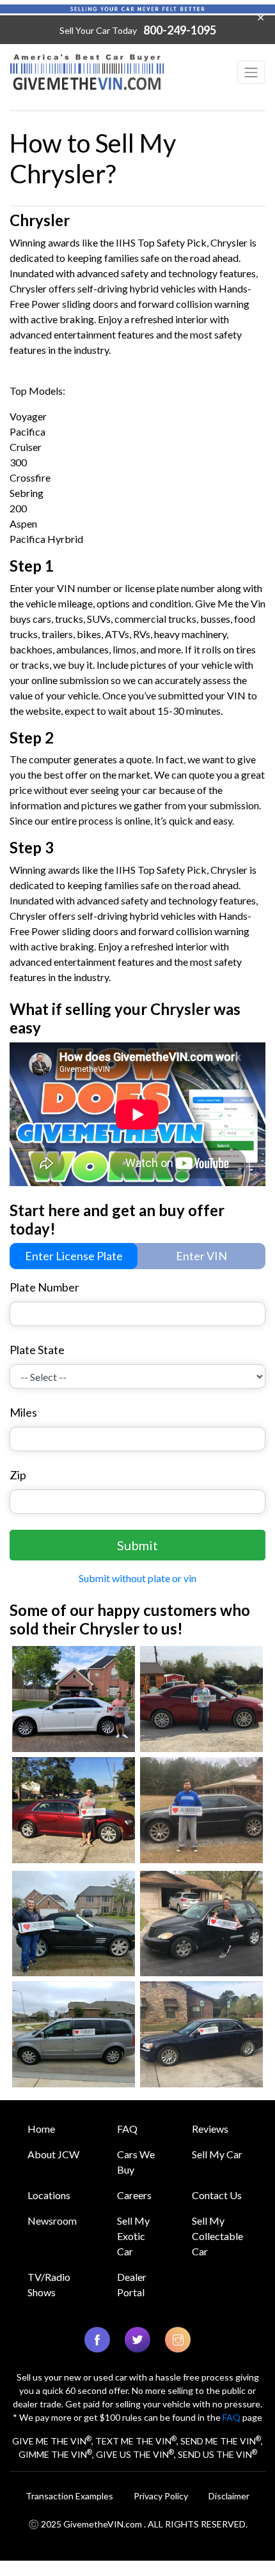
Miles (23, 1412)
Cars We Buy (136, 2162)
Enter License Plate (74, 1256)
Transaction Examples (69, 2496)
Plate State (37, 1350)
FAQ (127, 2129)
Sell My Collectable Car (217, 2236)
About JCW (53, 2154)
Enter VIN (201, 1256)
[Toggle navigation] (251, 72)
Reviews (210, 2129)
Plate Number (44, 1287)
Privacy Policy (161, 2496)
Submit (137, 1545)
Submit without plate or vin (137, 1578)
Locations (49, 2195)
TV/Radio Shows (49, 2284)
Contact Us (217, 2195)
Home (41, 2129)
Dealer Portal (132, 2284)
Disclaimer (229, 2496)
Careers (134, 2195)
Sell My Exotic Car (133, 2236)
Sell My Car (217, 2154)
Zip (18, 1475)
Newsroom (52, 2221)
